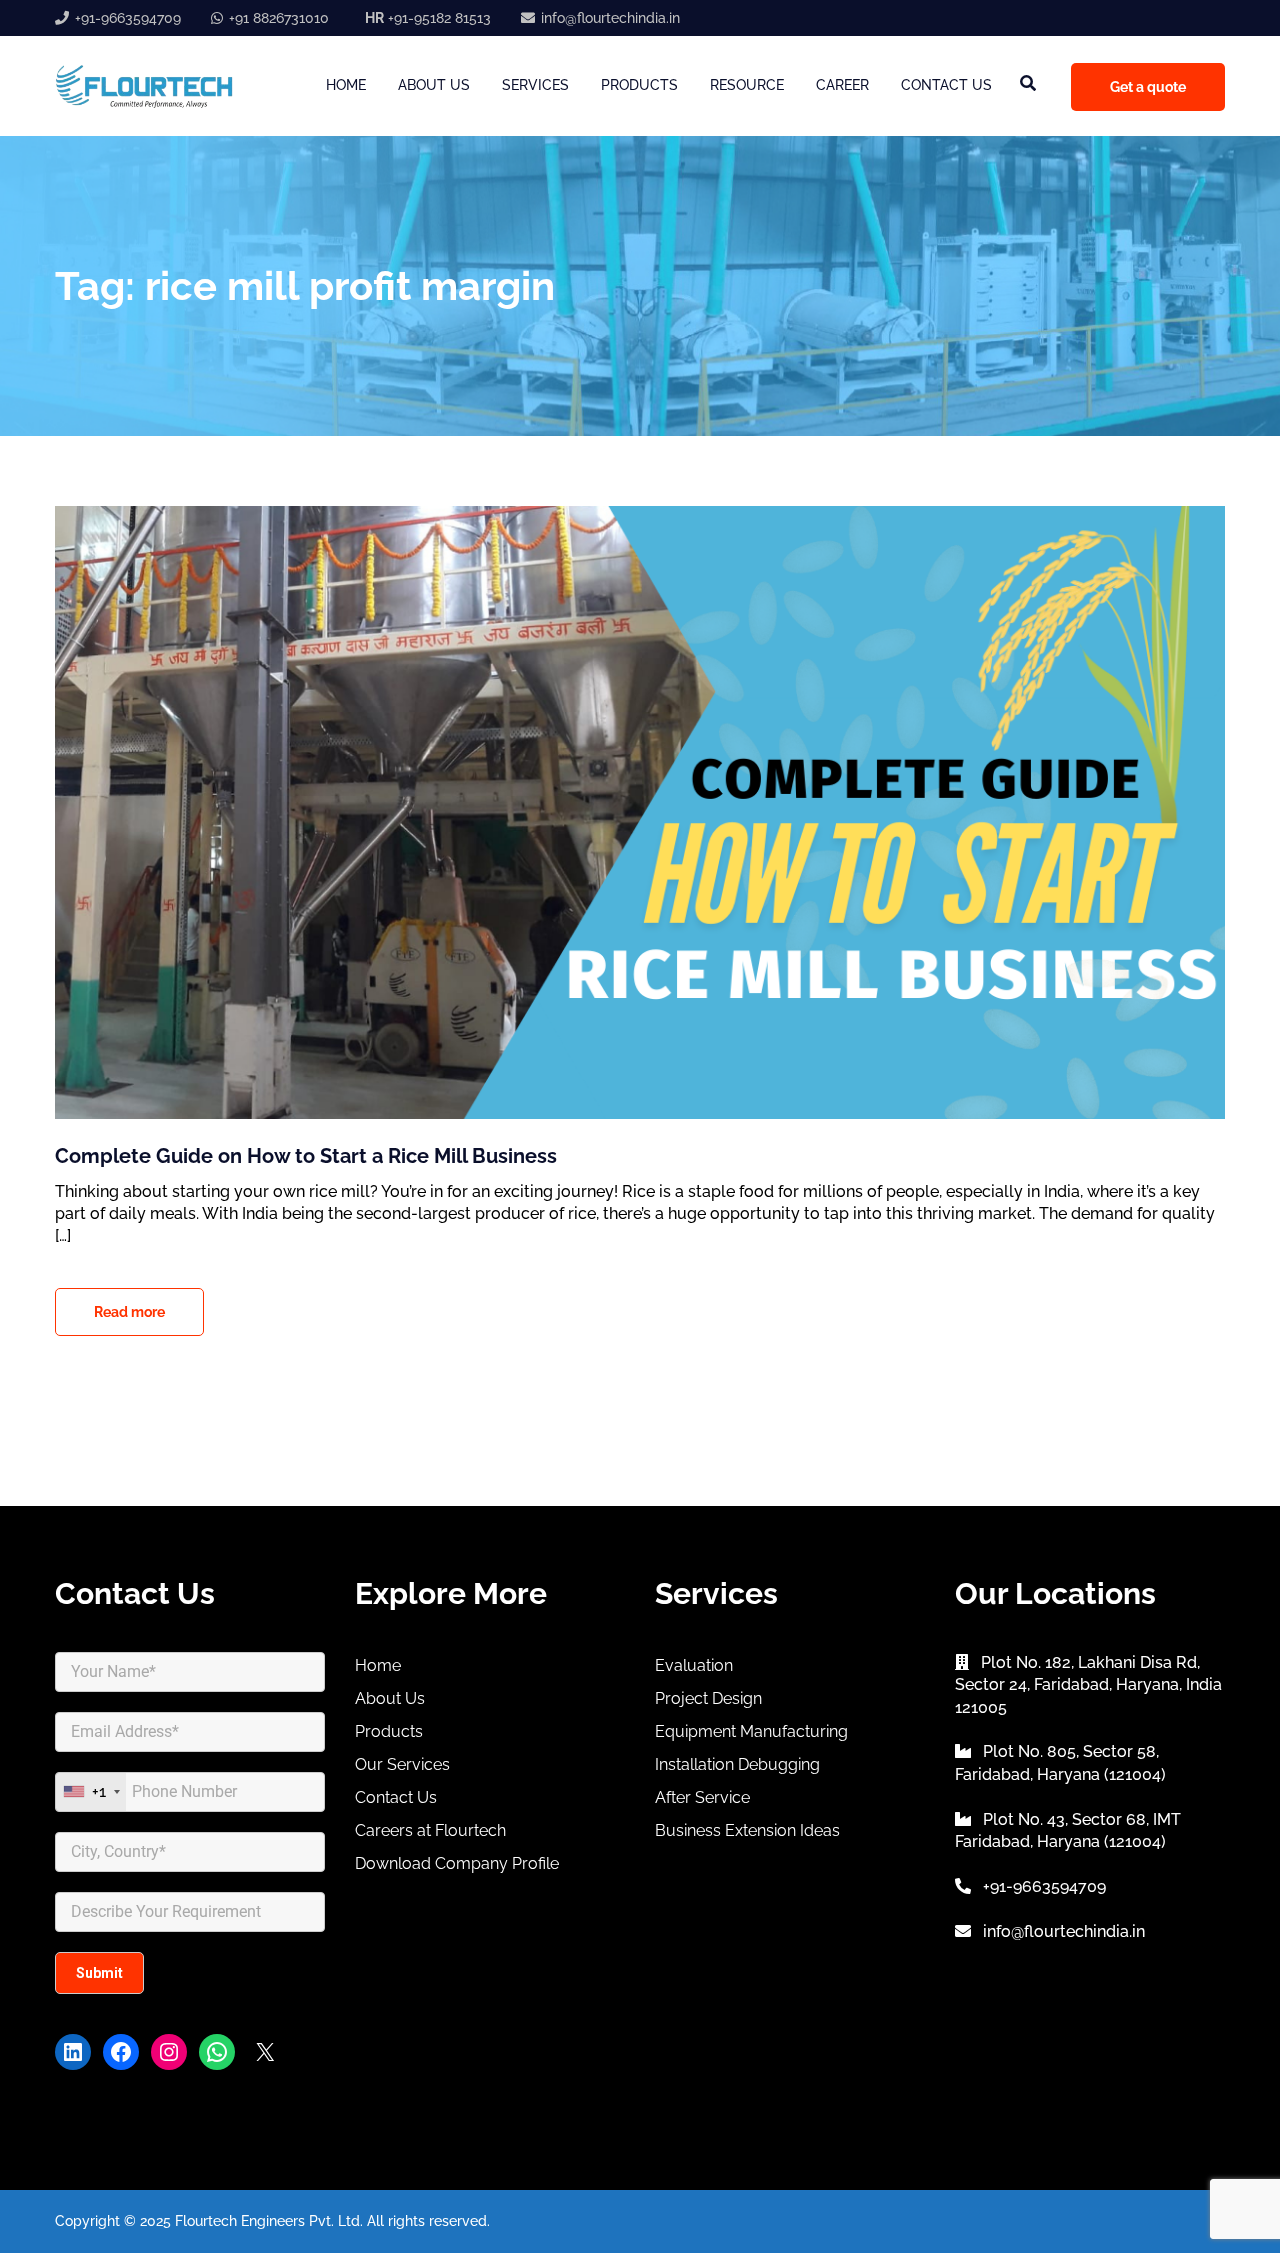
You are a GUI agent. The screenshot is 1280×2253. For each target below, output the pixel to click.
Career (842, 85)
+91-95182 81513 (428, 18)
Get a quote (1148, 87)
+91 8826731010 (279, 18)
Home (346, 85)
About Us (434, 85)
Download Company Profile (457, 1863)
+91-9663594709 (128, 18)
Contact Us (946, 85)
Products (639, 85)
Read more (129, 1312)
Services (535, 85)
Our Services (402, 1764)
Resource (747, 85)
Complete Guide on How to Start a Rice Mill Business (306, 1156)
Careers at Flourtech (430, 1830)
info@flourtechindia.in (610, 18)
